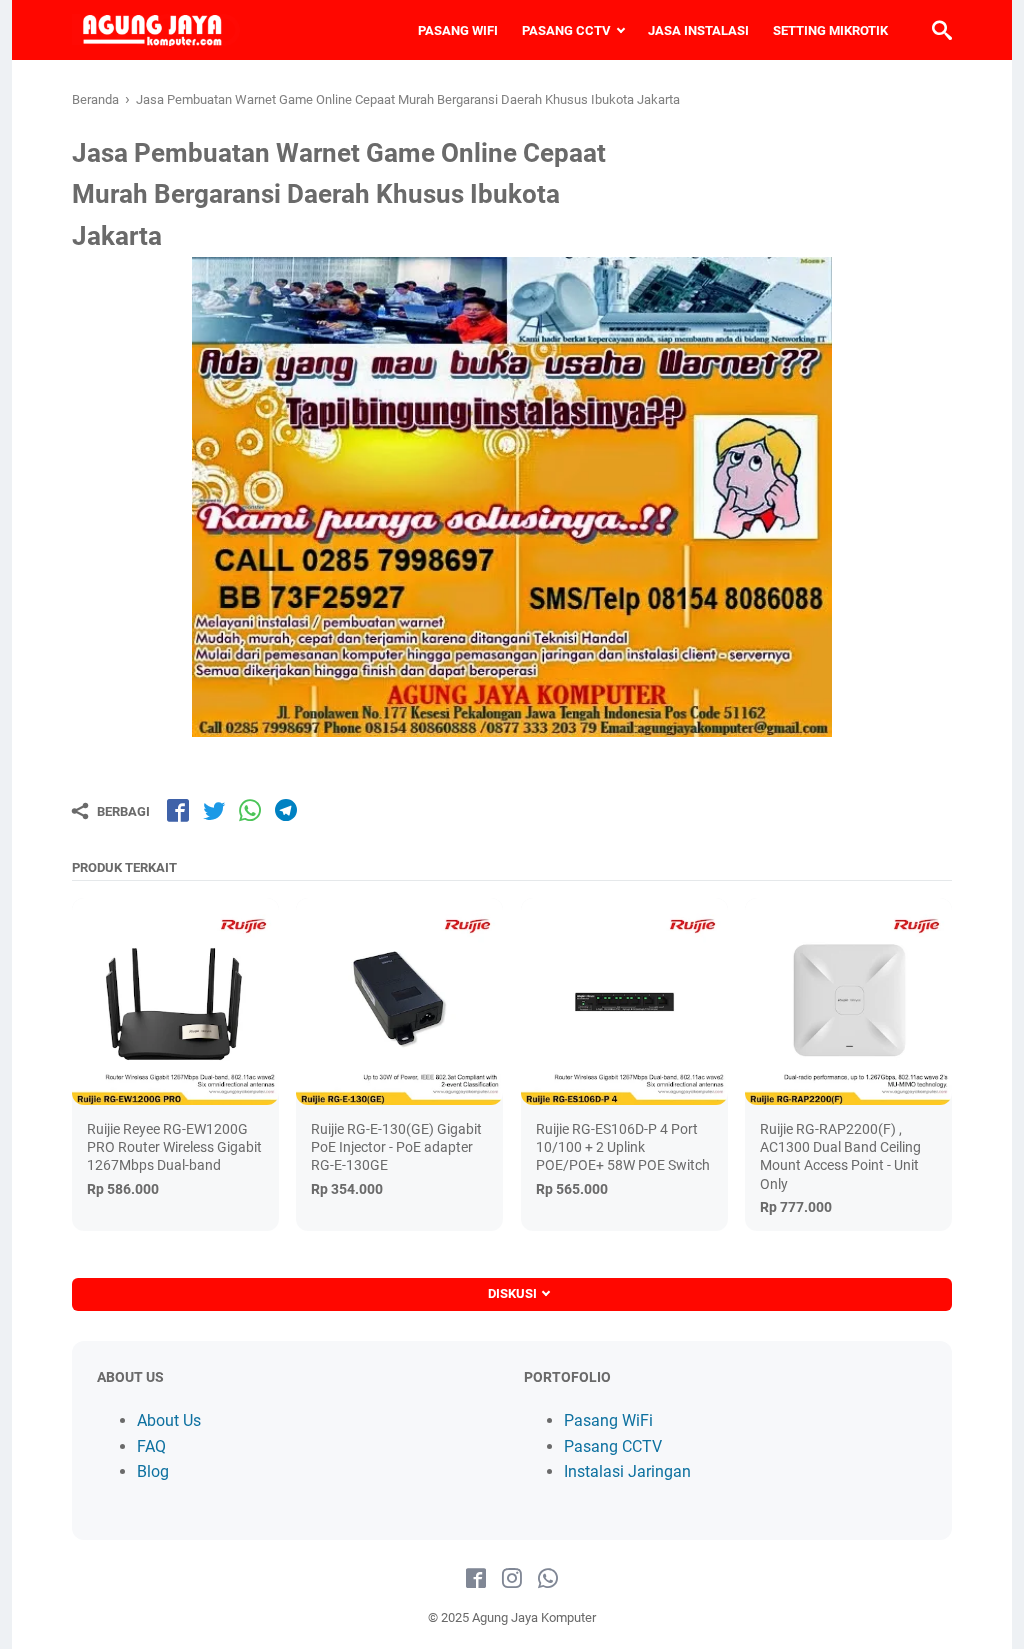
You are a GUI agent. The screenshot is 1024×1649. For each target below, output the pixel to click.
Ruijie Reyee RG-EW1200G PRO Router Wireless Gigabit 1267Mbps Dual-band (174, 1147)
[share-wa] (250, 810)
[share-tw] (214, 810)
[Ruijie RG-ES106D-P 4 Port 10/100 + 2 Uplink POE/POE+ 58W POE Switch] (624, 1001)
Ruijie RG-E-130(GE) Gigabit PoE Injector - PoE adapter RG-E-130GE (396, 1147)
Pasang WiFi (608, 1420)
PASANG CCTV (566, 30)
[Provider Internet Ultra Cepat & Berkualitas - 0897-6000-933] (156, 30)
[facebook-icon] (476, 1579)
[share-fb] (178, 810)
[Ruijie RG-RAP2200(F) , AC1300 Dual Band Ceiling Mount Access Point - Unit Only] (848, 1001)
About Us (169, 1420)
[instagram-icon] (512, 1579)
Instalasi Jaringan (627, 1471)
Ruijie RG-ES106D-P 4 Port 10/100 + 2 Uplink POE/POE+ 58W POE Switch (623, 1147)
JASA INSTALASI (698, 30)
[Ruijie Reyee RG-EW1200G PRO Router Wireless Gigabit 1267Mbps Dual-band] (175, 1001)
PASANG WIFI (458, 30)
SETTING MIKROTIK (830, 30)
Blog (153, 1471)
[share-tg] (286, 810)
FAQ (151, 1446)
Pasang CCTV (613, 1446)
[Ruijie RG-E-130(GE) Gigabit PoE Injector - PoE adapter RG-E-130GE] (399, 1001)
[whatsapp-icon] (548, 1579)
